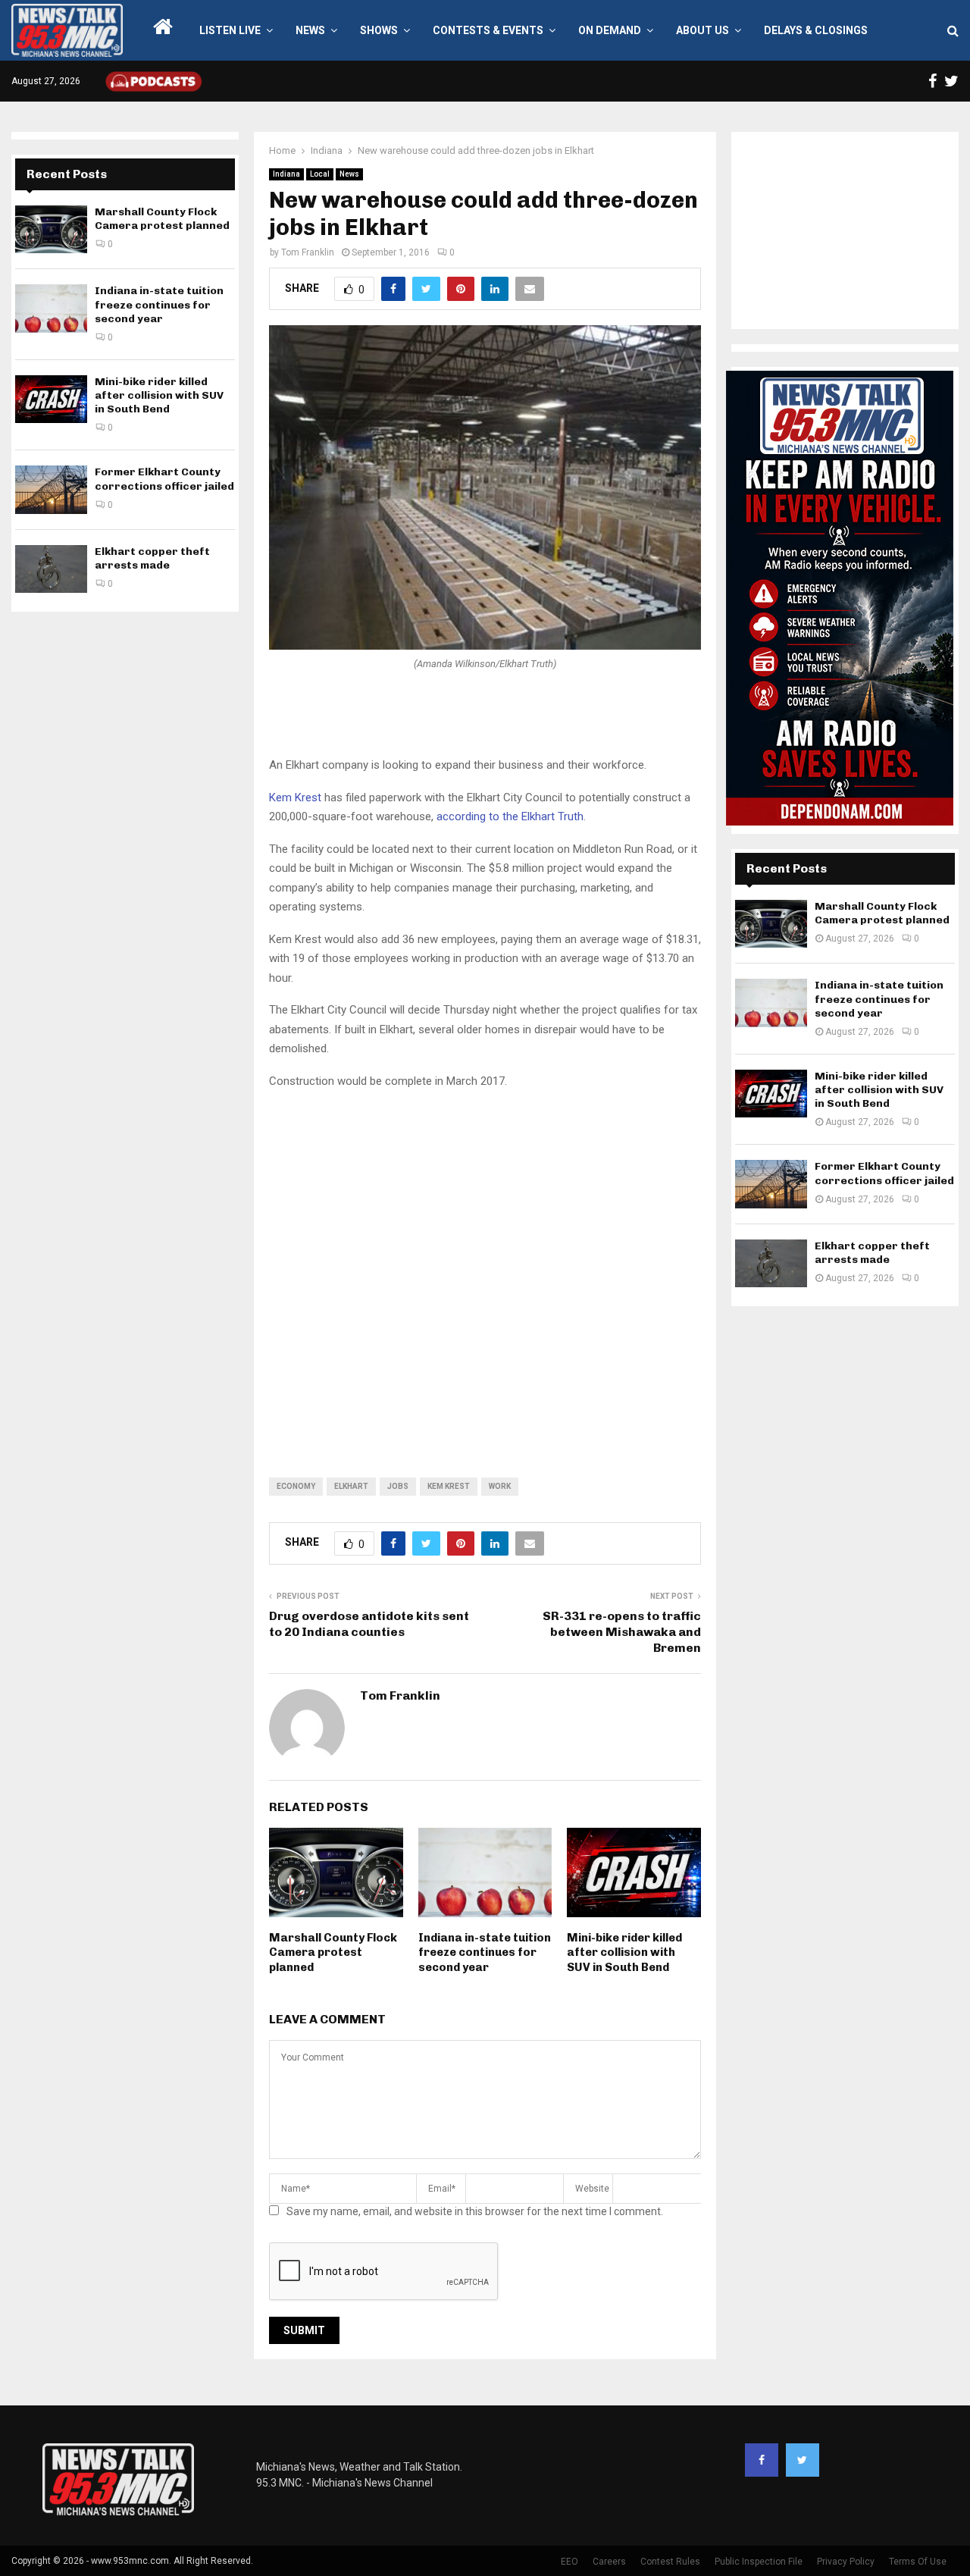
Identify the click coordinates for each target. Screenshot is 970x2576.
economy (296, 1486)
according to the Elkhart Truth (510, 816)
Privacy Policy (846, 2562)
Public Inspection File (759, 2562)
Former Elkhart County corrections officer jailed (164, 479)
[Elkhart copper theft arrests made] (51, 569)
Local (320, 174)
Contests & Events (488, 30)
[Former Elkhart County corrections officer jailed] (51, 489)
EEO (569, 2562)
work (500, 1486)
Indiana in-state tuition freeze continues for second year (485, 1952)
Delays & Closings (816, 30)
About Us (702, 30)
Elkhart (351, 1486)
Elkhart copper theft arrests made (152, 558)
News (310, 30)
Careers (609, 2562)
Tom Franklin (308, 252)
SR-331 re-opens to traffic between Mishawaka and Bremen (622, 1632)
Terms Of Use (918, 2562)
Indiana (286, 174)
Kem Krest (295, 798)
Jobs (398, 1486)
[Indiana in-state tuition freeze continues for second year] (51, 308)
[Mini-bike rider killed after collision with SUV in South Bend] (51, 399)
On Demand (610, 30)
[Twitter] (803, 2460)
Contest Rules (670, 2562)
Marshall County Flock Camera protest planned (333, 1952)
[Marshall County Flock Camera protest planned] (51, 229)
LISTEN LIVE (230, 30)
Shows (379, 30)
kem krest (449, 1486)
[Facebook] (762, 2460)
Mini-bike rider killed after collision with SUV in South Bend (624, 1952)
